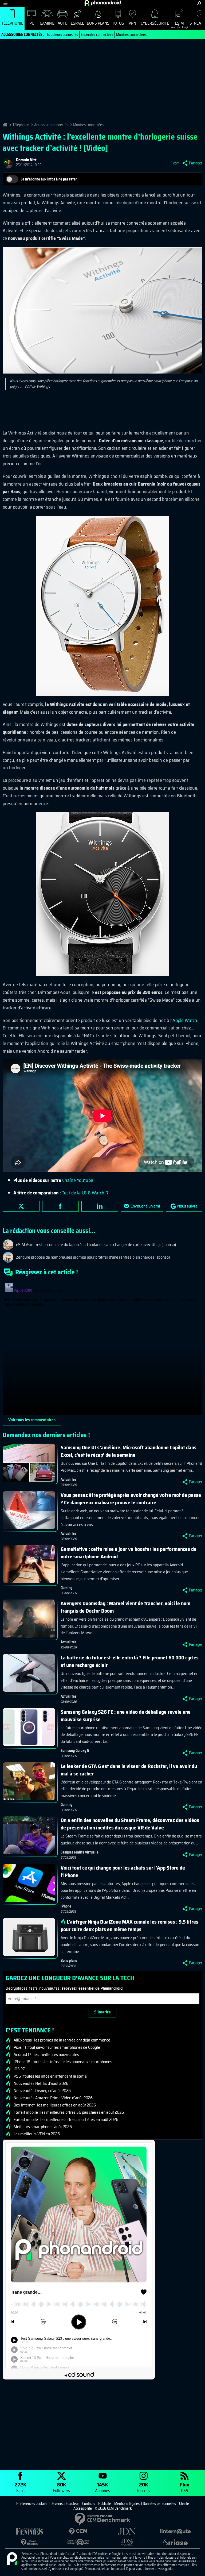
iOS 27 (19, 2069)
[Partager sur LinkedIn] (100, 1206)
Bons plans (98, 23)
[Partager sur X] (21, 1206)
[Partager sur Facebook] (61, 1206)
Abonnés (102, 2487)
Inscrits (143, 2487)
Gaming (47, 23)
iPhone (66, 1906)
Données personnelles (159, 2504)
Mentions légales (127, 2504)
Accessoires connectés (51, 125)
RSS (185, 2487)
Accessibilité (83, 2508)
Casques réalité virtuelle (80, 1852)
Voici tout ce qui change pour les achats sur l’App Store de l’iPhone (123, 1871)
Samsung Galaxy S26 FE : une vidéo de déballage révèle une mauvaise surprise (126, 1716)
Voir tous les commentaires (32, 1420)
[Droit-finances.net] (30, 2542)
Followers (61, 2487)
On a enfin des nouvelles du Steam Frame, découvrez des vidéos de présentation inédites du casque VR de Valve (130, 1824)
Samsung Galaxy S (75, 1751)
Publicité (105, 2504)
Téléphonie (12, 23)
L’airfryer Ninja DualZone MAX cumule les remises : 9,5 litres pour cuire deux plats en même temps (129, 1925)
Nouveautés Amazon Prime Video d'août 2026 (53, 2098)
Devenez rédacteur (65, 2504)
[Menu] (5, 3)
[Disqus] (102, 1348)
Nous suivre (187, 1206)
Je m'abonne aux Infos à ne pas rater (49, 179)
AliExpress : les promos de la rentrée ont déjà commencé (62, 2040)
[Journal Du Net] (127, 2531)
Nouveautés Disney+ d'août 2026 (42, 2091)
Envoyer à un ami (145, 1206)
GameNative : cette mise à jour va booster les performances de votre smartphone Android (129, 1553)
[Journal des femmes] (30, 2531)
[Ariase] (175, 2542)
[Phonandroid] (12, 2559)
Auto (63, 23)
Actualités (68, 1479)
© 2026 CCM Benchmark (113, 2508)
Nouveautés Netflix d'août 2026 (41, 2083)
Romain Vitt (26, 160)
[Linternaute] (175, 2531)
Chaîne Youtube (78, 1180)
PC (32, 23)
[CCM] (78, 2531)
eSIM (177, 24)
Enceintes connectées (97, 34)
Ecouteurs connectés (62, 34)
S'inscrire (102, 2012)
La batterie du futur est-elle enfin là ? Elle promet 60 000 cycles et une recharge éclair (130, 1661)
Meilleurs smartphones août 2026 (43, 2127)
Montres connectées (131, 34)
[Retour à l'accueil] (103, 3)
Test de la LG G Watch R (85, 1193)
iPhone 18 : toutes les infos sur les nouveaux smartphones (63, 2062)
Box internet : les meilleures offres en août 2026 (55, 2105)
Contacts (89, 2504)
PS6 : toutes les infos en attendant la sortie (50, 2076)
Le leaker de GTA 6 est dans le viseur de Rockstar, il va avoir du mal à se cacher (129, 1770)
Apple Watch (185, 1020)
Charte (184, 2504)
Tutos (118, 23)
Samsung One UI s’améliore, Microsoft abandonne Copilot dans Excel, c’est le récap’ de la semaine (129, 1451)
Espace (77, 23)
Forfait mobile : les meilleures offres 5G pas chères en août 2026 (69, 2112)
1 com (175, 163)
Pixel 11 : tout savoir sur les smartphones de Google (57, 2047)
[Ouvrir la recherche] (199, 3)
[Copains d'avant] (78, 2542)
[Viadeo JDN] (127, 2542)
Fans (21, 2487)
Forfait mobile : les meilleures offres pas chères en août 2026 (66, 2120)
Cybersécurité (155, 23)
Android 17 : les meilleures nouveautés (46, 2055)
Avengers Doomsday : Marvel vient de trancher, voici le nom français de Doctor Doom (125, 1607)
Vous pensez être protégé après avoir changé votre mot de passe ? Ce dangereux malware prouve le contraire (131, 1499)
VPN (132, 23)
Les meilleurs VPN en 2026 (37, 2134)
